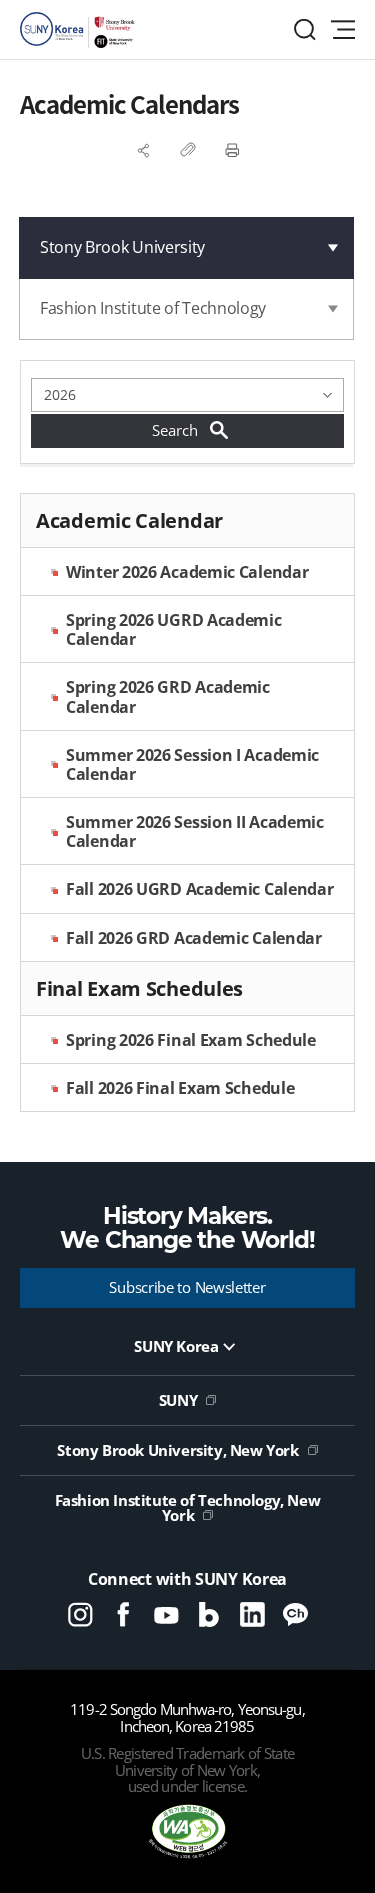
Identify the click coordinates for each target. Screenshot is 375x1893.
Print (232, 150)
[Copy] (188, 150)
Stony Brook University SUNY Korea (80, 30)
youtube (166, 1614)
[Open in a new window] (188, 1833)
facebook (123, 1614)
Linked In (252, 1614)
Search (305, 29)
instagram (80, 1614)
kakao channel (295, 1614)
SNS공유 (144, 150)
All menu (343, 29)
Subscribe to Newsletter (187, 1287)
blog (209, 1614)
